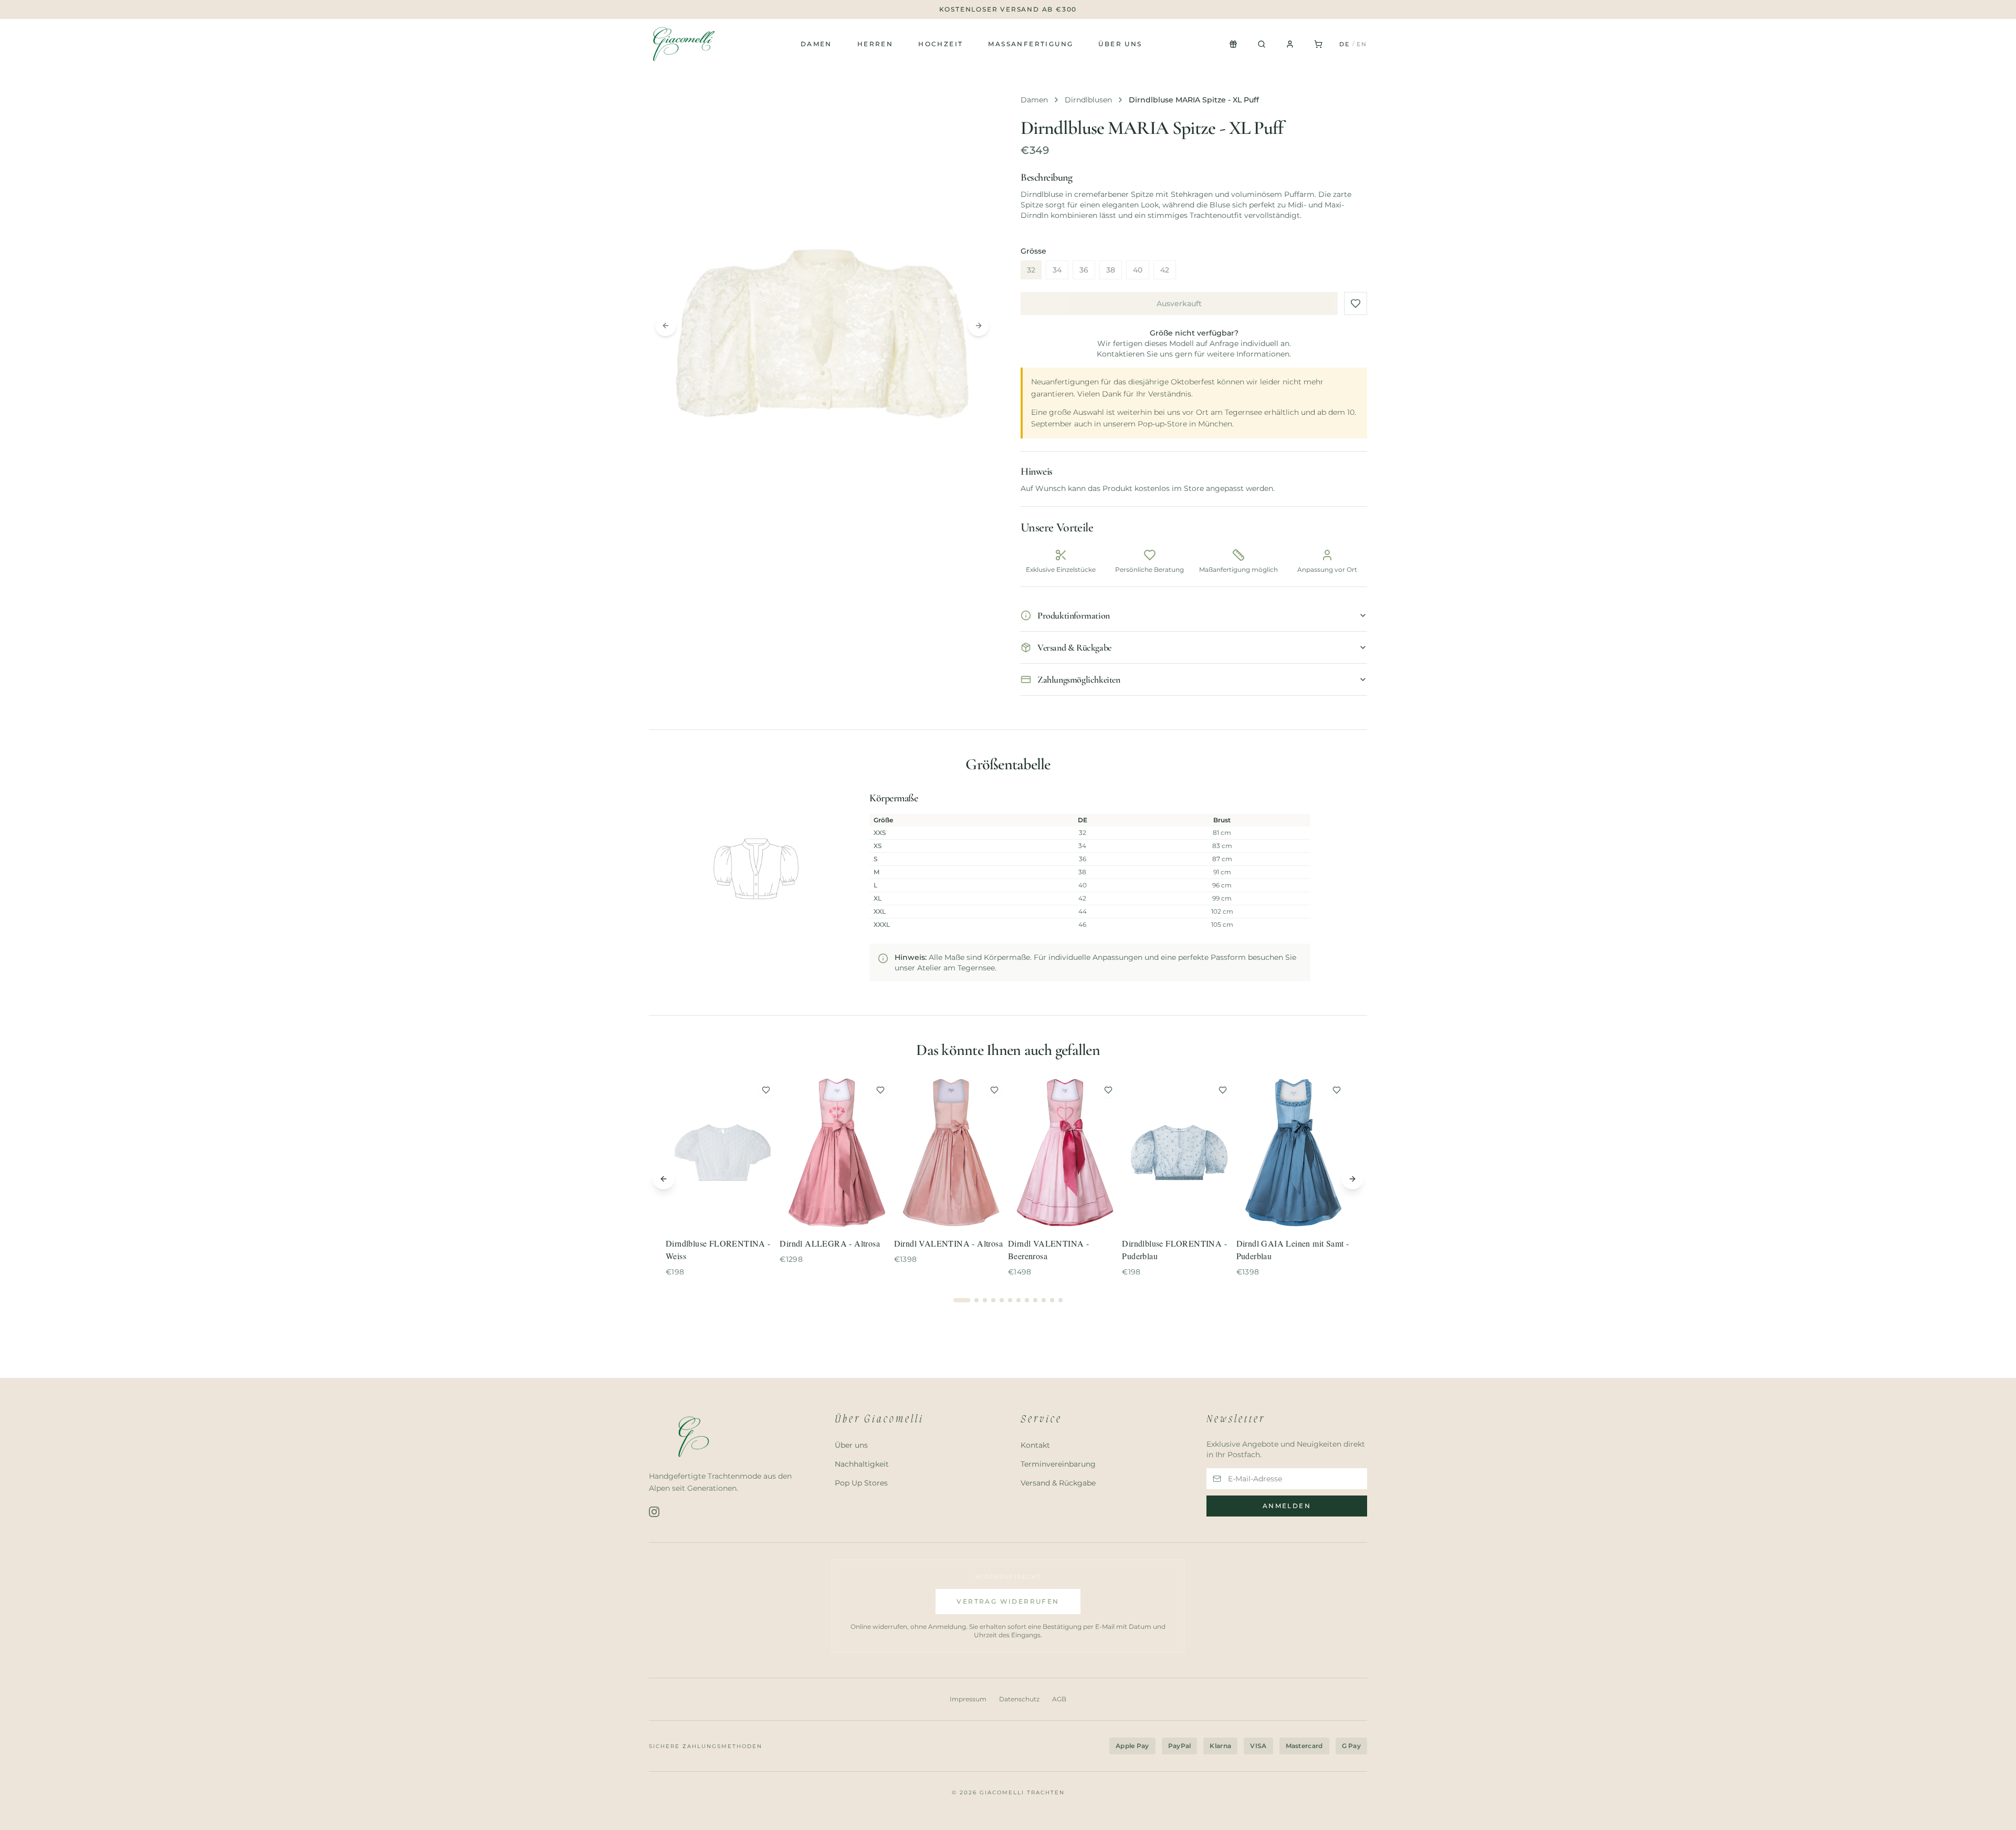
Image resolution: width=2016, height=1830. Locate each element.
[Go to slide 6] (1010, 1300)
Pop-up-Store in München (1185, 424)
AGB (1059, 1699)
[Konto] (1290, 44)
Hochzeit (941, 44)
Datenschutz (1019, 1699)
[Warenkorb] (1318, 44)
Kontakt (1035, 1445)
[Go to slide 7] (1018, 1300)
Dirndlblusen (1088, 100)
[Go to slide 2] (976, 1300)
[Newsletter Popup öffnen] (1233, 44)
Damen (816, 44)
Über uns (1120, 44)
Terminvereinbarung (1058, 1464)
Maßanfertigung (1031, 44)
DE (1345, 44)
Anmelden (1287, 1506)
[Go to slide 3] (985, 1300)
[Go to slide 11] (1052, 1300)
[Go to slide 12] (1060, 1300)
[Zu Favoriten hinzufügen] (1356, 304)
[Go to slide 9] (1035, 1300)
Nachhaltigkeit (862, 1464)
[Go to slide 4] (993, 1300)
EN (1362, 44)
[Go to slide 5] (1002, 1300)
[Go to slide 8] (1027, 1300)
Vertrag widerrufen (1008, 1601)
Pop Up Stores (861, 1483)
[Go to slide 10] (1044, 1300)
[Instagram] (654, 1512)
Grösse (1033, 251)
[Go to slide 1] (962, 1300)
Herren (875, 44)
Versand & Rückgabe (1058, 1483)
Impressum (968, 1699)
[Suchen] (1262, 44)
